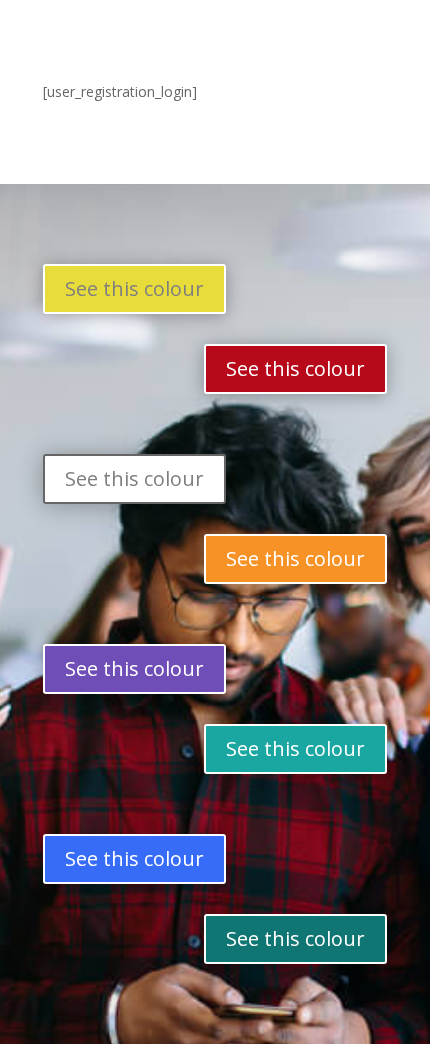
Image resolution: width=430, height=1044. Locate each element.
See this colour (134, 288)
